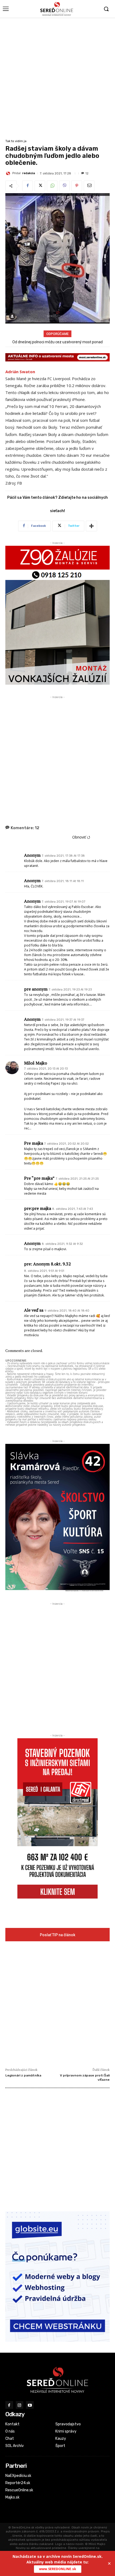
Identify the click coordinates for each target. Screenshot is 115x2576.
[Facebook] (28, 186)
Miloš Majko (36, 1063)
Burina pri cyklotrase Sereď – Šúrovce (57, 342)
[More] (91, 526)
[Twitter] (40, 186)
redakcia (29, 173)
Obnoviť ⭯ (81, 837)
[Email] (89, 186)
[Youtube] (30, 2405)
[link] (20, 372)
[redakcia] (9, 173)
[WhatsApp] (52, 186)
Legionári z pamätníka (23, 2075)
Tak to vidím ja (16, 141)
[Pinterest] (77, 186)
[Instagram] (20, 2405)
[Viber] (64, 186)
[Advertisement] (57, 78)
